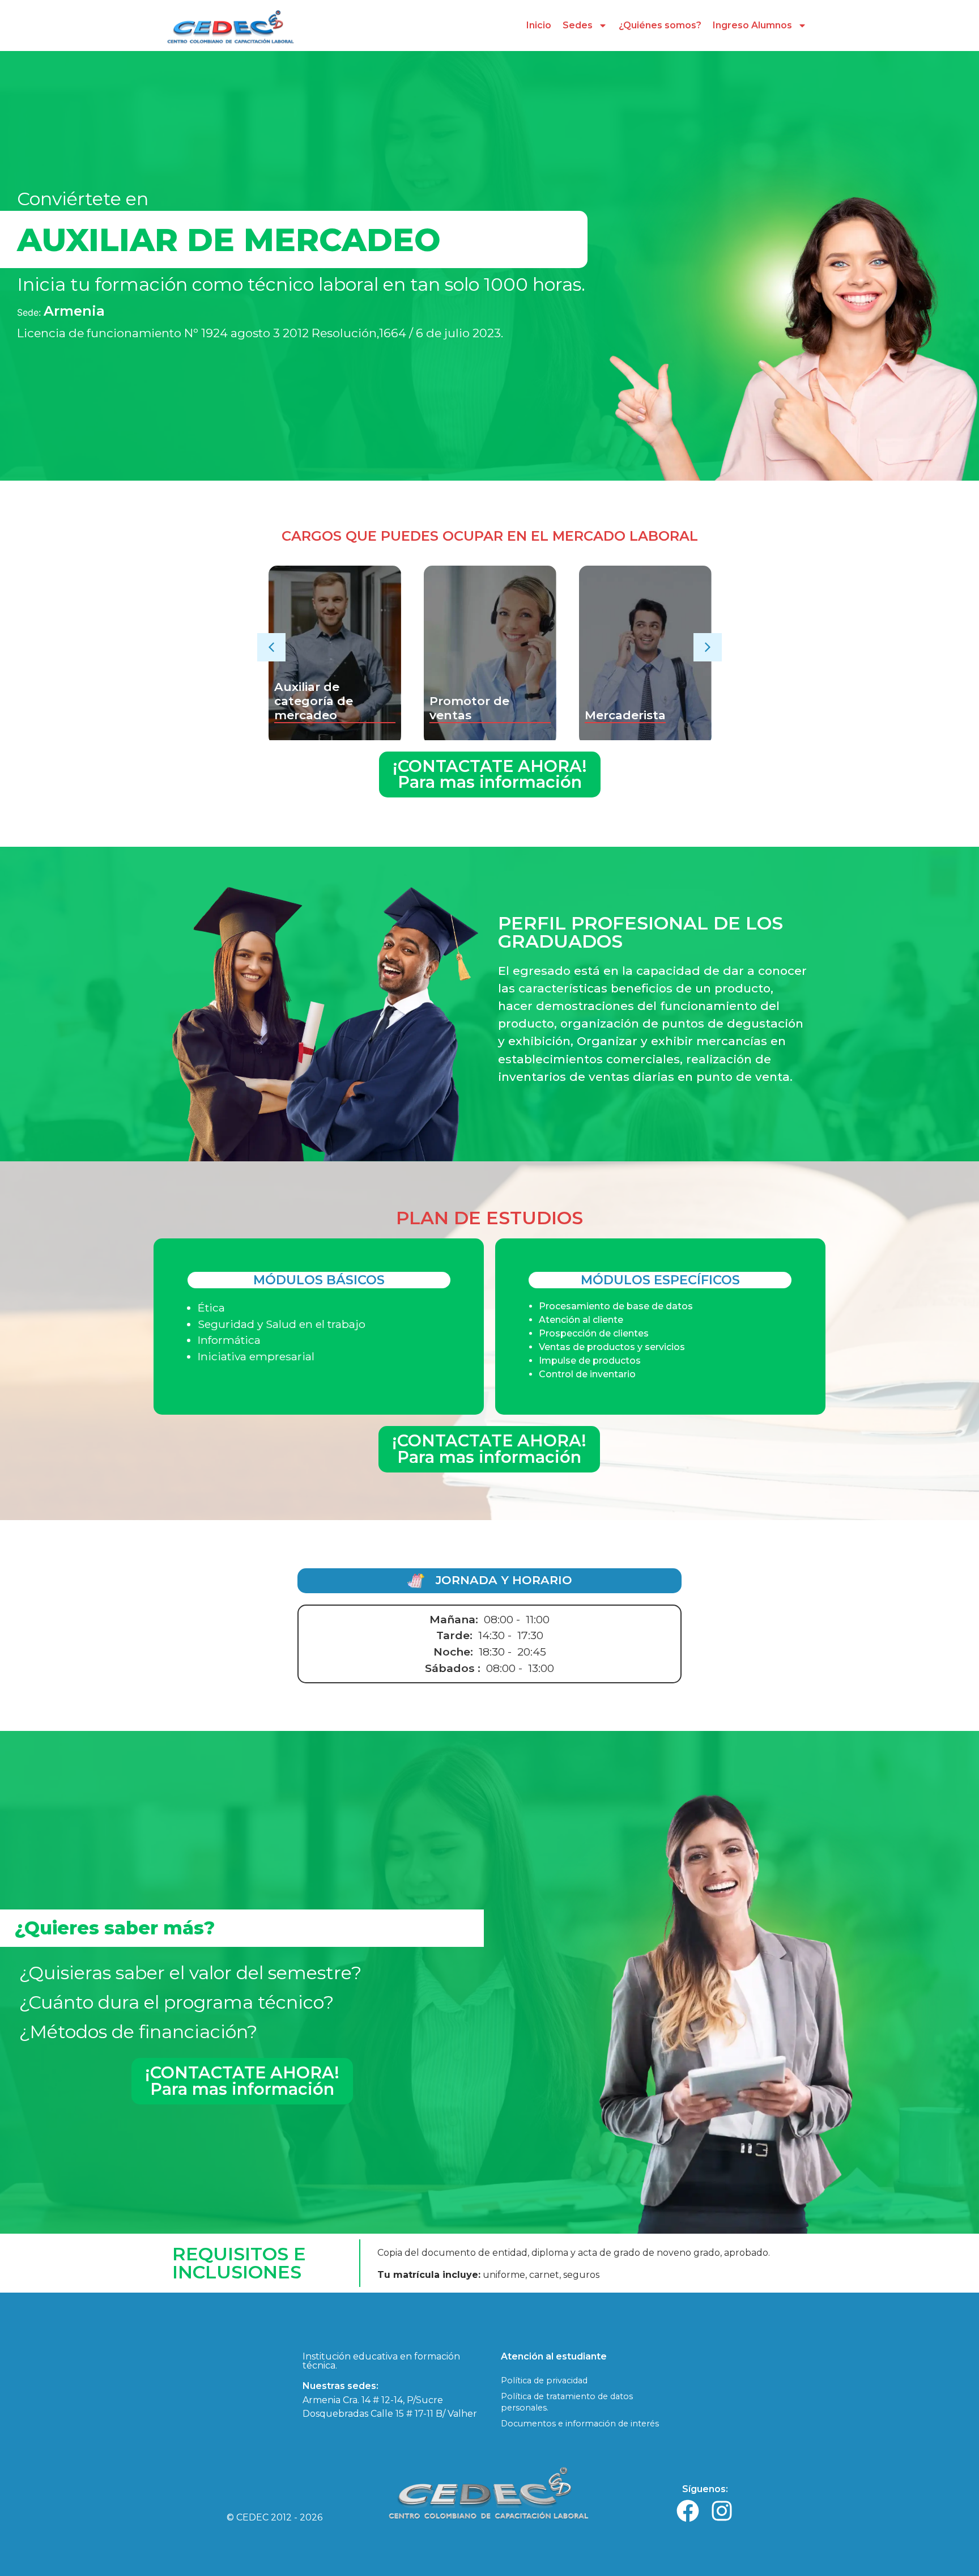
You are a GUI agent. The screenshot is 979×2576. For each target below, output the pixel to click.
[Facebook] (688, 2511)
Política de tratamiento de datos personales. (567, 2402)
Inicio (539, 25)
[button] (271, 647)
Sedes (578, 25)
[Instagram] (722, 2511)
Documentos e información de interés (580, 2424)
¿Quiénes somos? (660, 25)
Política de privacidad (544, 2380)
